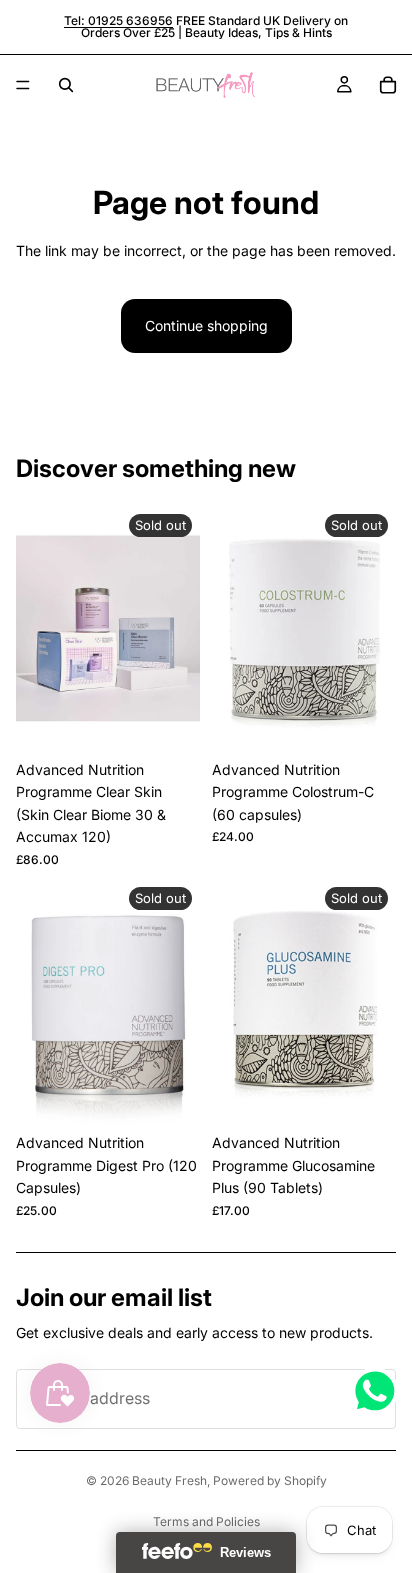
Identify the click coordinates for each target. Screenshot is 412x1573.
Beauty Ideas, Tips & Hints (258, 32)
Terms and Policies (206, 1521)
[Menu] (23, 85)
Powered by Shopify (270, 1480)
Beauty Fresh (169, 1480)
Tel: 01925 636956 (118, 20)
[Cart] (388, 85)
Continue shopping (206, 325)
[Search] (66, 85)
